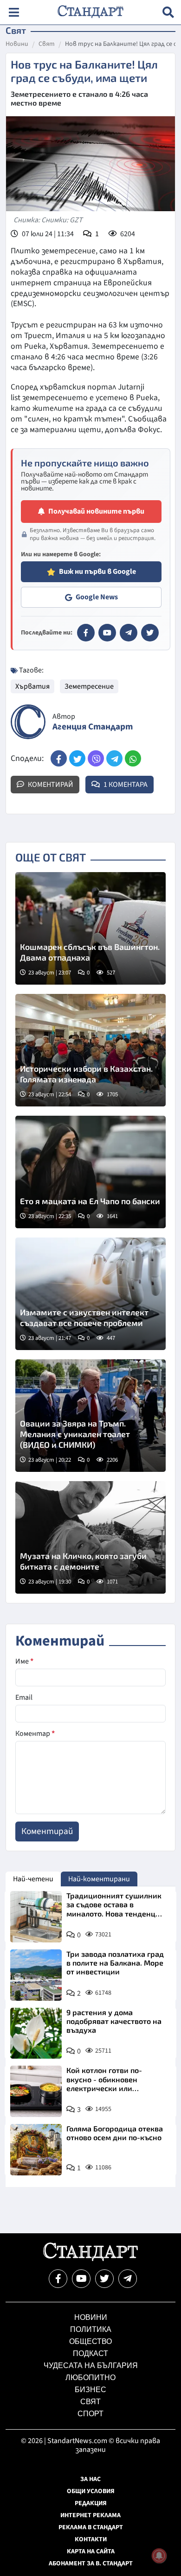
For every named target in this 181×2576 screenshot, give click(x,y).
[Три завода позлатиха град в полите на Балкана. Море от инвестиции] (36, 1975)
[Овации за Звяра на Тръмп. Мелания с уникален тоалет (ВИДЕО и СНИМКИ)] (90, 1416)
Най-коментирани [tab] (99, 1879)
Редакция (91, 2503)
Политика (91, 2329)
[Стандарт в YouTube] (107, 633)
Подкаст (90, 2353)
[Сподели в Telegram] (114, 758)
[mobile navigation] (14, 12)
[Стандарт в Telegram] (129, 633)
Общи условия (91, 2491)
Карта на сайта (91, 2551)
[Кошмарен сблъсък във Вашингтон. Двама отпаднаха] (90, 928)
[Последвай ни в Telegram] (128, 2279)
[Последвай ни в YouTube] (81, 2279)
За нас (90, 2479)
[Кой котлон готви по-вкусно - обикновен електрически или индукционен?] (36, 2091)
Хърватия (32, 686)
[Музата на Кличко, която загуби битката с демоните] (90, 1537)
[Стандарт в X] (150, 633)
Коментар (35, 1734)
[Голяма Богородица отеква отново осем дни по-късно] (36, 2150)
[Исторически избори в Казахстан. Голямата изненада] (90, 1050)
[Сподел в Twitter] (77, 758)
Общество (90, 2341)
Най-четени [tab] (33, 1879)
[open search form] (168, 12)
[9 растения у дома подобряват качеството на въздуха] (36, 2033)
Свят (47, 44)
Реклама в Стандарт (91, 2527)
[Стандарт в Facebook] (86, 633)
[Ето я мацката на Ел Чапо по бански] (90, 1172)
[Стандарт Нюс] (90, 2259)
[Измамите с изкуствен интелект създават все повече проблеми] (90, 1294)
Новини (17, 44)
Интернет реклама (90, 2515)
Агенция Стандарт (93, 727)
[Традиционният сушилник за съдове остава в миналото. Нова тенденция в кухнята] (36, 1917)
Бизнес (90, 2390)
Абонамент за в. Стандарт (91, 2563)
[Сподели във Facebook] (59, 758)
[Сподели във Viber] (96, 758)
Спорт (90, 2414)
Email (24, 1697)
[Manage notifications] (159, 2556)
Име (24, 1661)
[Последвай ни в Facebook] (58, 2279)
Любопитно (90, 2378)
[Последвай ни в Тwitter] (104, 2279)
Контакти (91, 2539)
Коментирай (50, 785)
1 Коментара (125, 785)
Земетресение (89, 686)
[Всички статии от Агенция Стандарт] (28, 722)
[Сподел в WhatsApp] (133, 758)
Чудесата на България (91, 2366)
